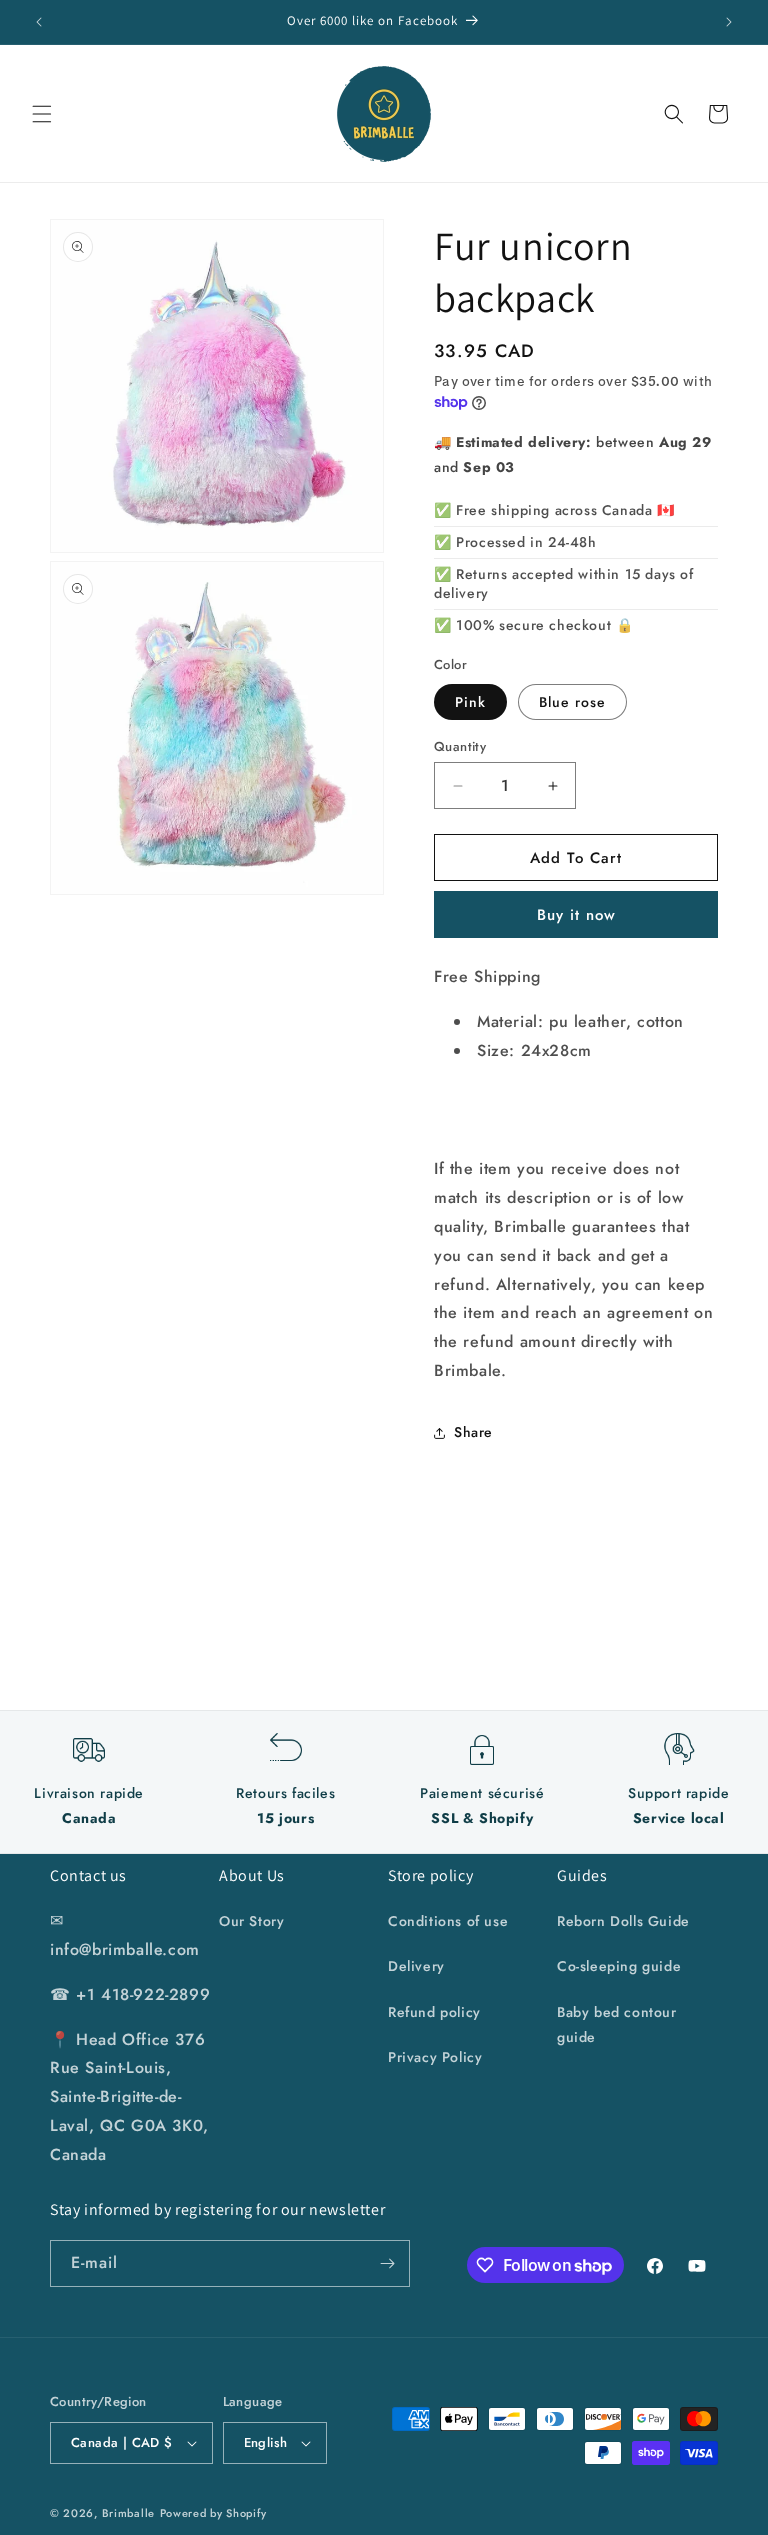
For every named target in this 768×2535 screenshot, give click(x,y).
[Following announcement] (729, 22)
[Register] (387, 2263)
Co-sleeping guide (619, 1966)
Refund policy (434, 2012)
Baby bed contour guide (617, 2024)
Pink (470, 702)
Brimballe (128, 2513)
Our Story (251, 1921)
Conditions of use (448, 1921)
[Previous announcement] (39, 22)
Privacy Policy (435, 2057)
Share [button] (473, 1432)
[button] (42, 114)
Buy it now (576, 915)
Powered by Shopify (213, 2513)
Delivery (416, 1966)
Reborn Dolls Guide (623, 1921)
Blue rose (572, 702)
